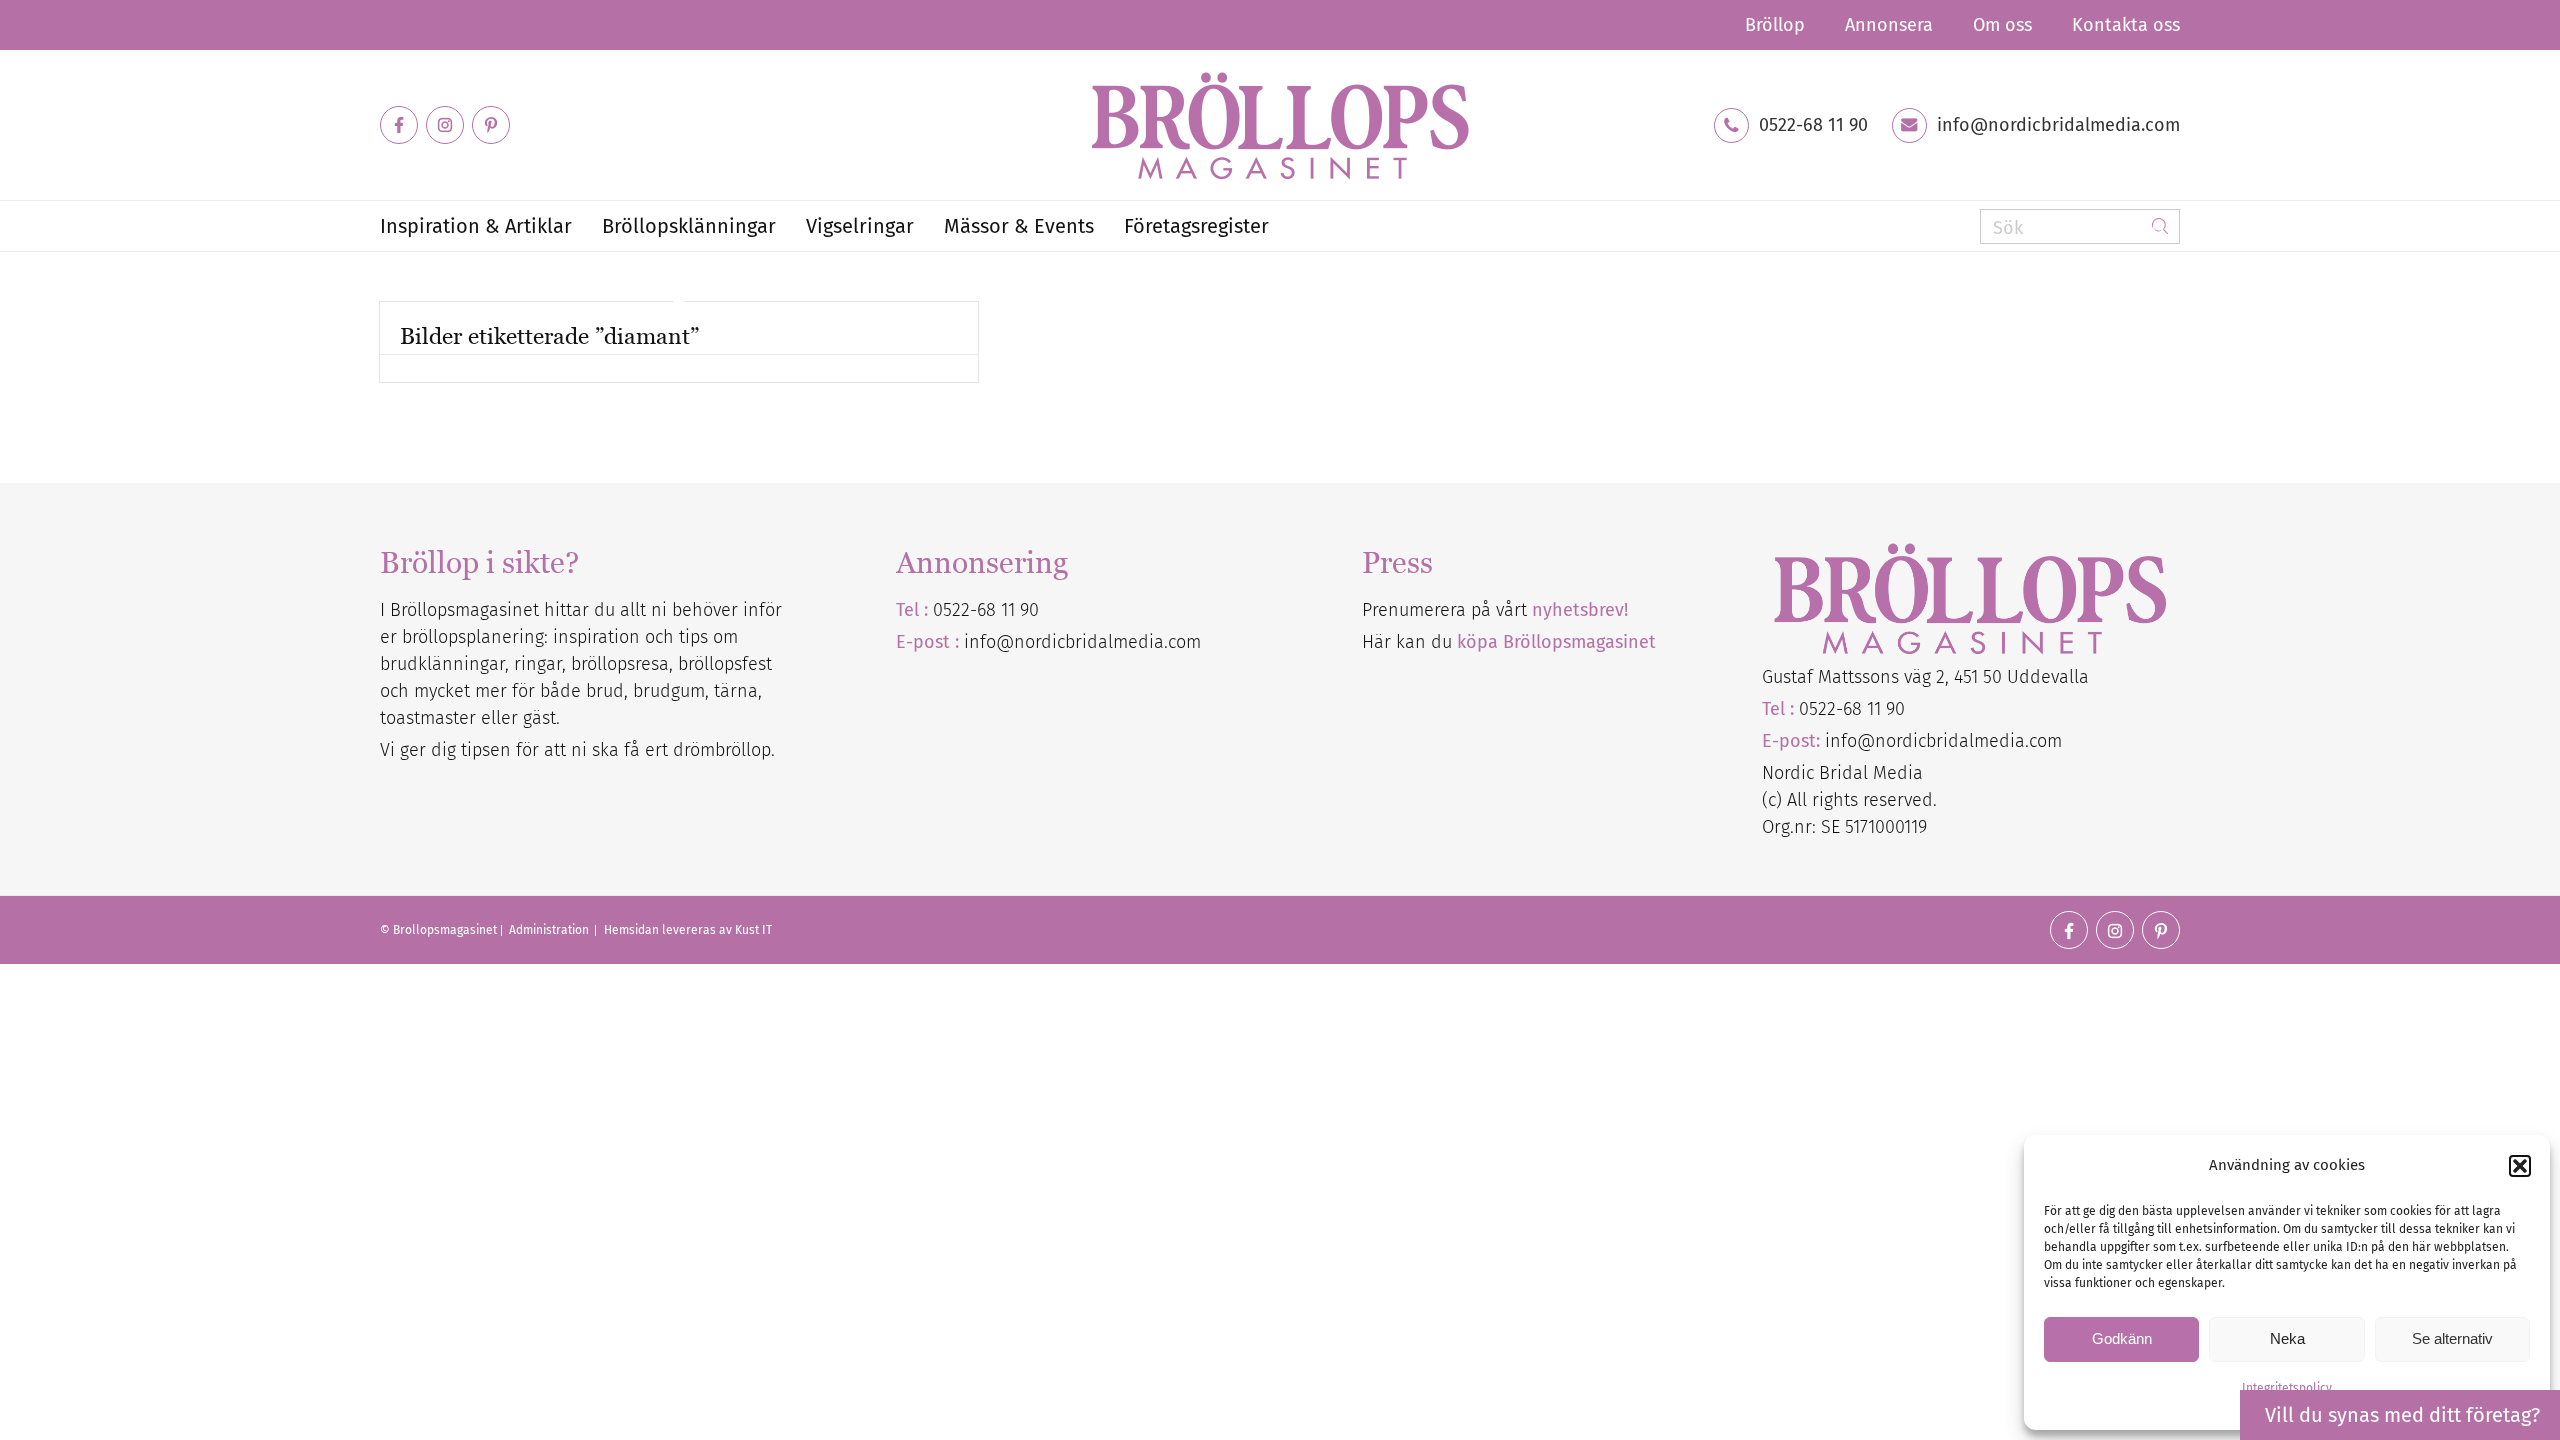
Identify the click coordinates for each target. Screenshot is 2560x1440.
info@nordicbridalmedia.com (2058, 125)
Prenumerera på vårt (1495, 610)
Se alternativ (2452, 1338)
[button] (2520, 1166)
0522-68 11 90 (1813, 125)
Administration (550, 930)
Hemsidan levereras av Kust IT (688, 930)
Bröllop (1775, 25)
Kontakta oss (2126, 25)
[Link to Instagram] (445, 125)
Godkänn (2122, 1338)
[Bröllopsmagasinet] (1280, 125)
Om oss (2002, 25)
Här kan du (1509, 642)
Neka (2287, 1338)
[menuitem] (1775, 25)
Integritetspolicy (2287, 1388)
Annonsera (1889, 25)
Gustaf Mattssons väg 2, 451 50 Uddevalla (1925, 677)
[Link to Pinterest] (491, 125)
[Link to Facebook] (399, 125)
